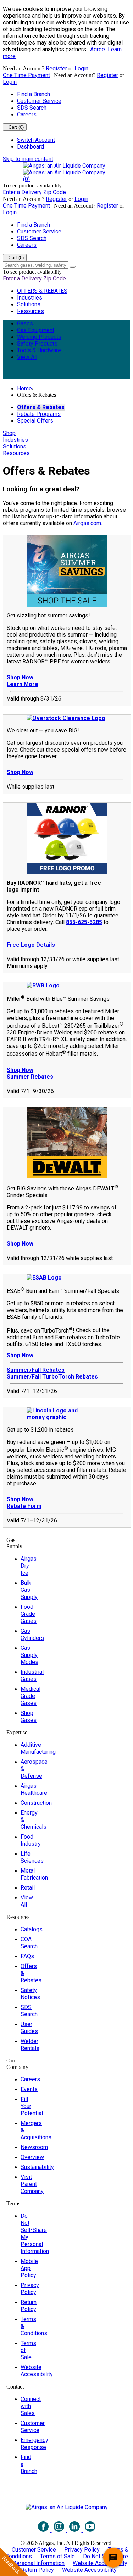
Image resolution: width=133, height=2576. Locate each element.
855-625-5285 (84, 922)
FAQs (27, 1956)
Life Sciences (32, 1857)
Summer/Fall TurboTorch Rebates (52, 1377)
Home (24, 388)
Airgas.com (87, 523)
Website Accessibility (37, 2371)
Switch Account (36, 140)
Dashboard (31, 147)
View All (27, 357)
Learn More (23, 684)
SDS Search (32, 108)
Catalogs (32, 1929)
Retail (28, 1888)
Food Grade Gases (29, 1614)
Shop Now (20, 677)
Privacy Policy (30, 2289)
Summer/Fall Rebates (36, 1370)
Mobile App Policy (29, 2268)
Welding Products (39, 337)
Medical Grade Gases (31, 1696)
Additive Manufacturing (38, 1748)
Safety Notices (30, 1994)
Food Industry (31, 1840)
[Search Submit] (73, 267)
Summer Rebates (30, 1077)
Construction (36, 1803)
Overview (32, 2157)
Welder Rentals (30, 2045)
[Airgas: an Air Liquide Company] (64, 166)
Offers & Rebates (41, 407)
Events (29, 2089)
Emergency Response (34, 2444)
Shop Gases (29, 1716)
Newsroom (34, 2147)
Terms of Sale (57, 2556)
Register (56, 68)
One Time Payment (26, 75)
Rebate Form (24, 1506)
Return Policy (29, 2306)
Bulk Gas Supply (29, 1590)
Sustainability (37, 2167)
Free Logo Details (31, 945)
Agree (98, 49)
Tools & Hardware (39, 350)
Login (81, 68)
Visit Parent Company (32, 2184)
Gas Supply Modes (29, 1655)
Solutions (29, 304)
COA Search (29, 1943)
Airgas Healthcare (34, 1789)
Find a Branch (34, 94)
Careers (27, 114)
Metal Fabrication (34, 1874)
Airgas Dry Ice (29, 1566)
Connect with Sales (31, 2406)
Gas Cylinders (32, 1634)
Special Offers (35, 421)
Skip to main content (28, 159)
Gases (25, 323)
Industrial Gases (32, 1675)
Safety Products (37, 344)
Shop (9, 433)
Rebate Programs (39, 414)
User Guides (29, 2028)
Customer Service (39, 101)
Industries (30, 298)
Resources (31, 311)
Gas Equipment (36, 330)
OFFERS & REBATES (42, 291)
